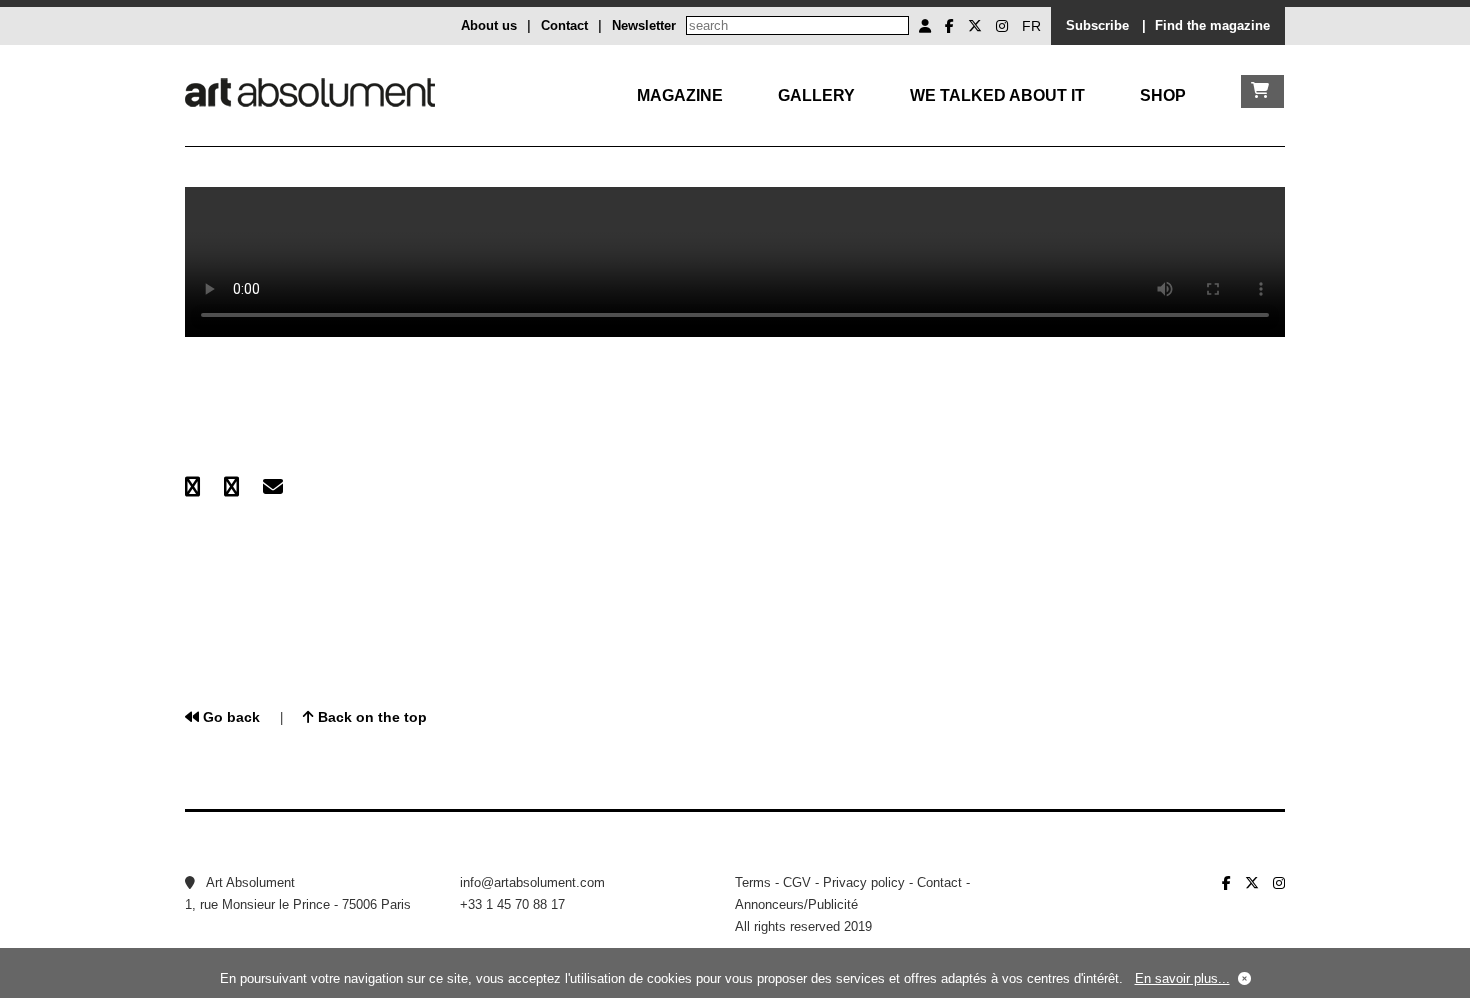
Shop (1163, 95)
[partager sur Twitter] (231, 487)
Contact (564, 25)
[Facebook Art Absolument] (949, 26)
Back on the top (370, 717)
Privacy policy (864, 882)
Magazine (680, 95)
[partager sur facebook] (192, 487)
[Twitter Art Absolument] (975, 26)
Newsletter (644, 25)
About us (489, 25)
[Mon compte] (925, 26)
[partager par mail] (273, 487)
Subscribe (1097, 25)
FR (1031, 26)
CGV (797, 882)
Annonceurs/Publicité (796, 904)
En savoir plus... (1182, 978)
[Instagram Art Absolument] (1002, 26)
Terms (753, 882)
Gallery (816, 95)
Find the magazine (1212, 25)
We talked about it (997, 95)
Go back (229, 717)
